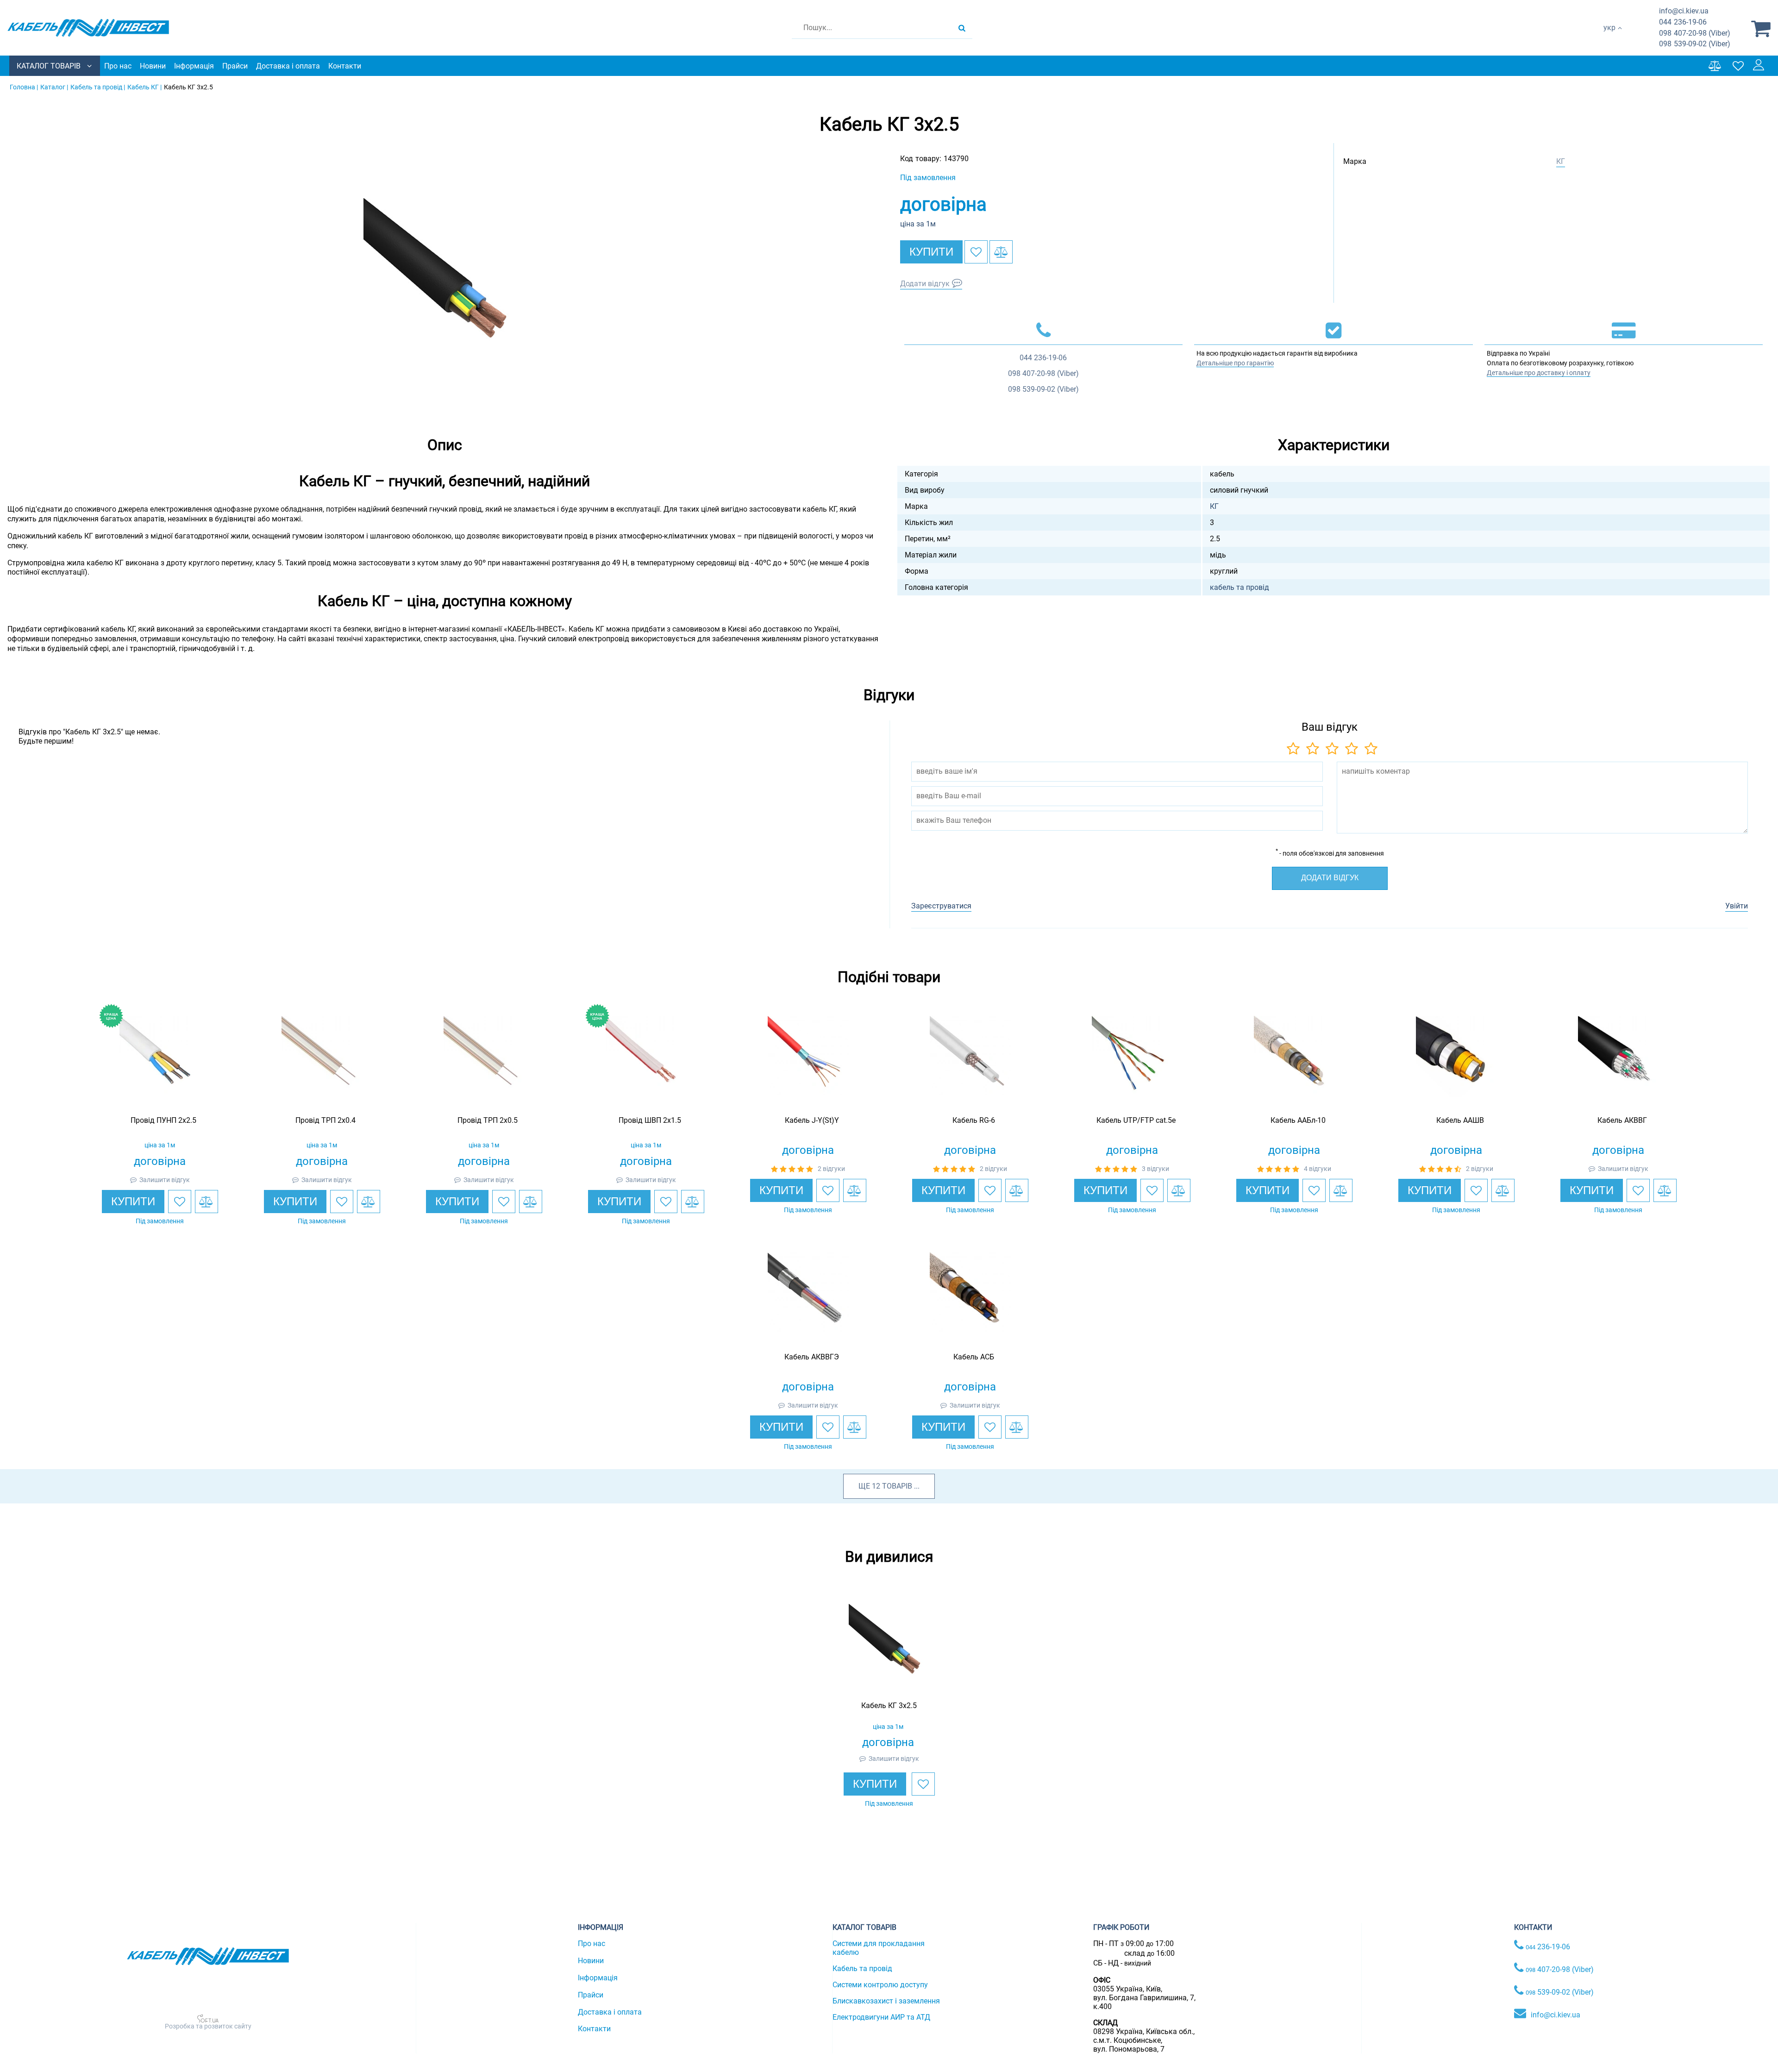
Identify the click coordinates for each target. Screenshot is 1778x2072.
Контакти (345, 66)
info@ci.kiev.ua (1556, 2015)
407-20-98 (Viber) (1695, 33)
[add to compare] (1001, 252)
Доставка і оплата (288, 66)
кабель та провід (1240, 587)
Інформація (194, 66)
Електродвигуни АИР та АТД (881, 2017)
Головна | (24, 87)
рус (1609, 37)
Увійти (1737, 906)
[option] (444, 279)
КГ (1561, 161)
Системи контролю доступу (880, 1985)
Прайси (235, 66)
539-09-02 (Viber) (1695, 44)
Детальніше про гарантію (1235, 363)
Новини (153, 66)
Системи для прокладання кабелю (879, 1948)
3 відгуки (1155, 1169)
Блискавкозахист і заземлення (886, 2001)
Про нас (118, 66)
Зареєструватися (941, 906)
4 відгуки (1318, 1169)
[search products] (962, 28)
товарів (897, 1486)
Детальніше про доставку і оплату (1539, 373)
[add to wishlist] (976, 252)
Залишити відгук (165, 1180)
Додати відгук (925, 284)
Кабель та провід (862, 1969)
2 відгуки (831, 1169)
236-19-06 (1683, 22)
